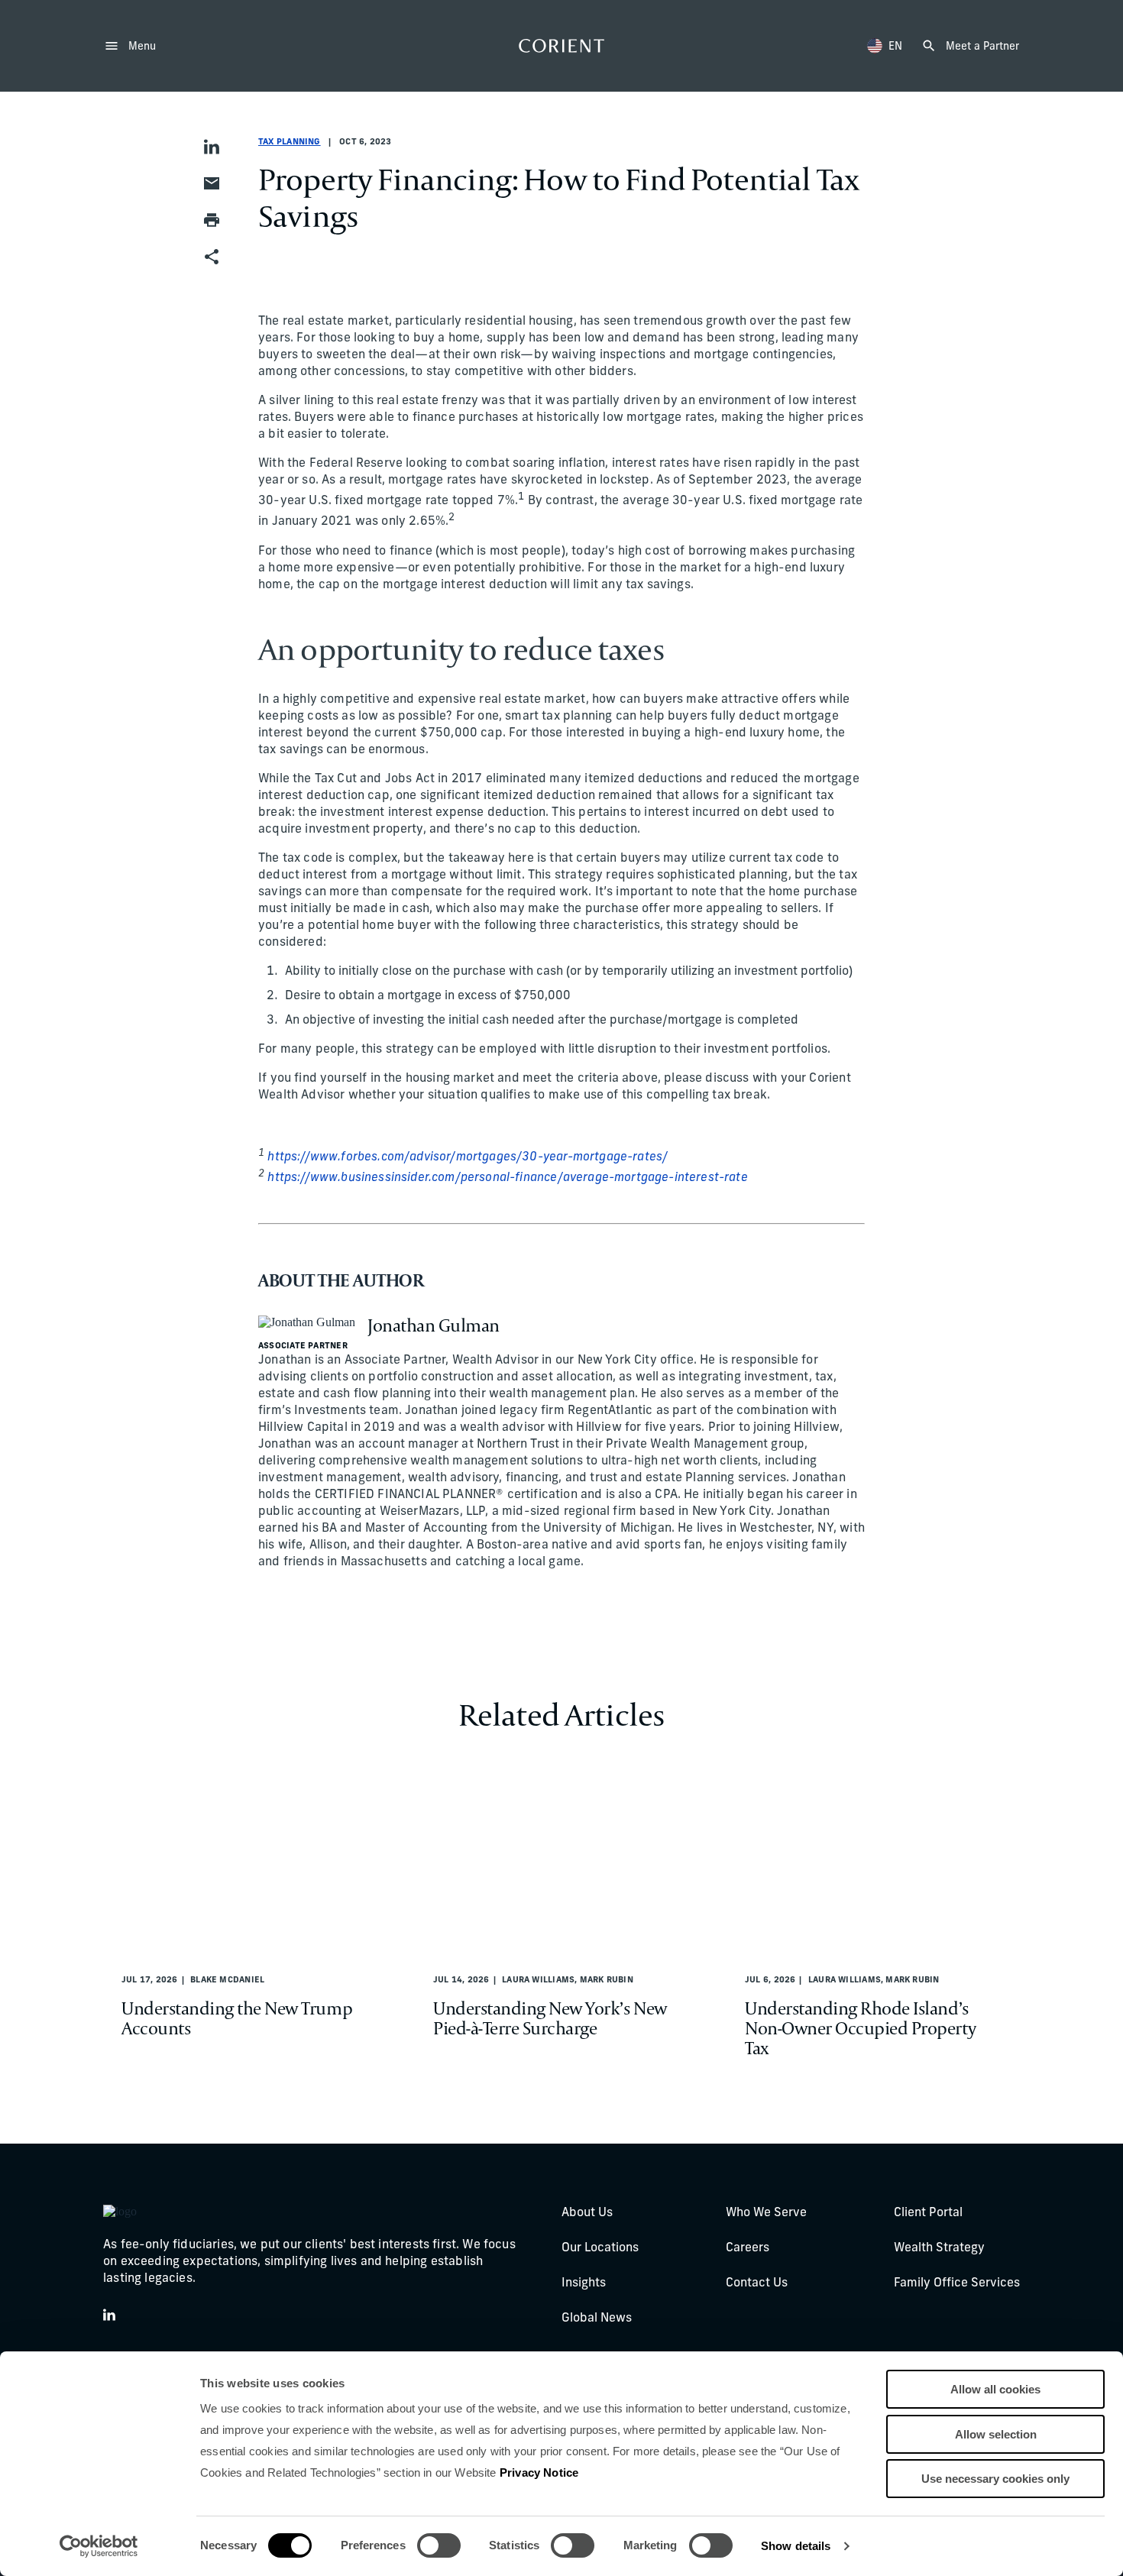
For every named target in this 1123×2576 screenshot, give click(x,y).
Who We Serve (766, 2213)
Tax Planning (290, 142)
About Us (587, 2213)
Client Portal (928, 2213)
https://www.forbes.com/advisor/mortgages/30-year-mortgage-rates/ (468, 1157)
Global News (597, 2319)
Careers (748, 2248)
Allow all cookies (995, 2389)
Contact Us (757, 2283)
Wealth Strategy (939, 2248)
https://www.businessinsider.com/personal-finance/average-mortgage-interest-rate (507, 1178)
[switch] (439, 2545)
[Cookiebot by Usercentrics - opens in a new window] (99, 2546)
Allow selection (996, 2434)
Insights (584, 2283)
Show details (796, 2546)
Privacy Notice (539, 2472)
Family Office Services (957, 2283)
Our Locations (600, 2248)
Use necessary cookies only (995, 2479)
